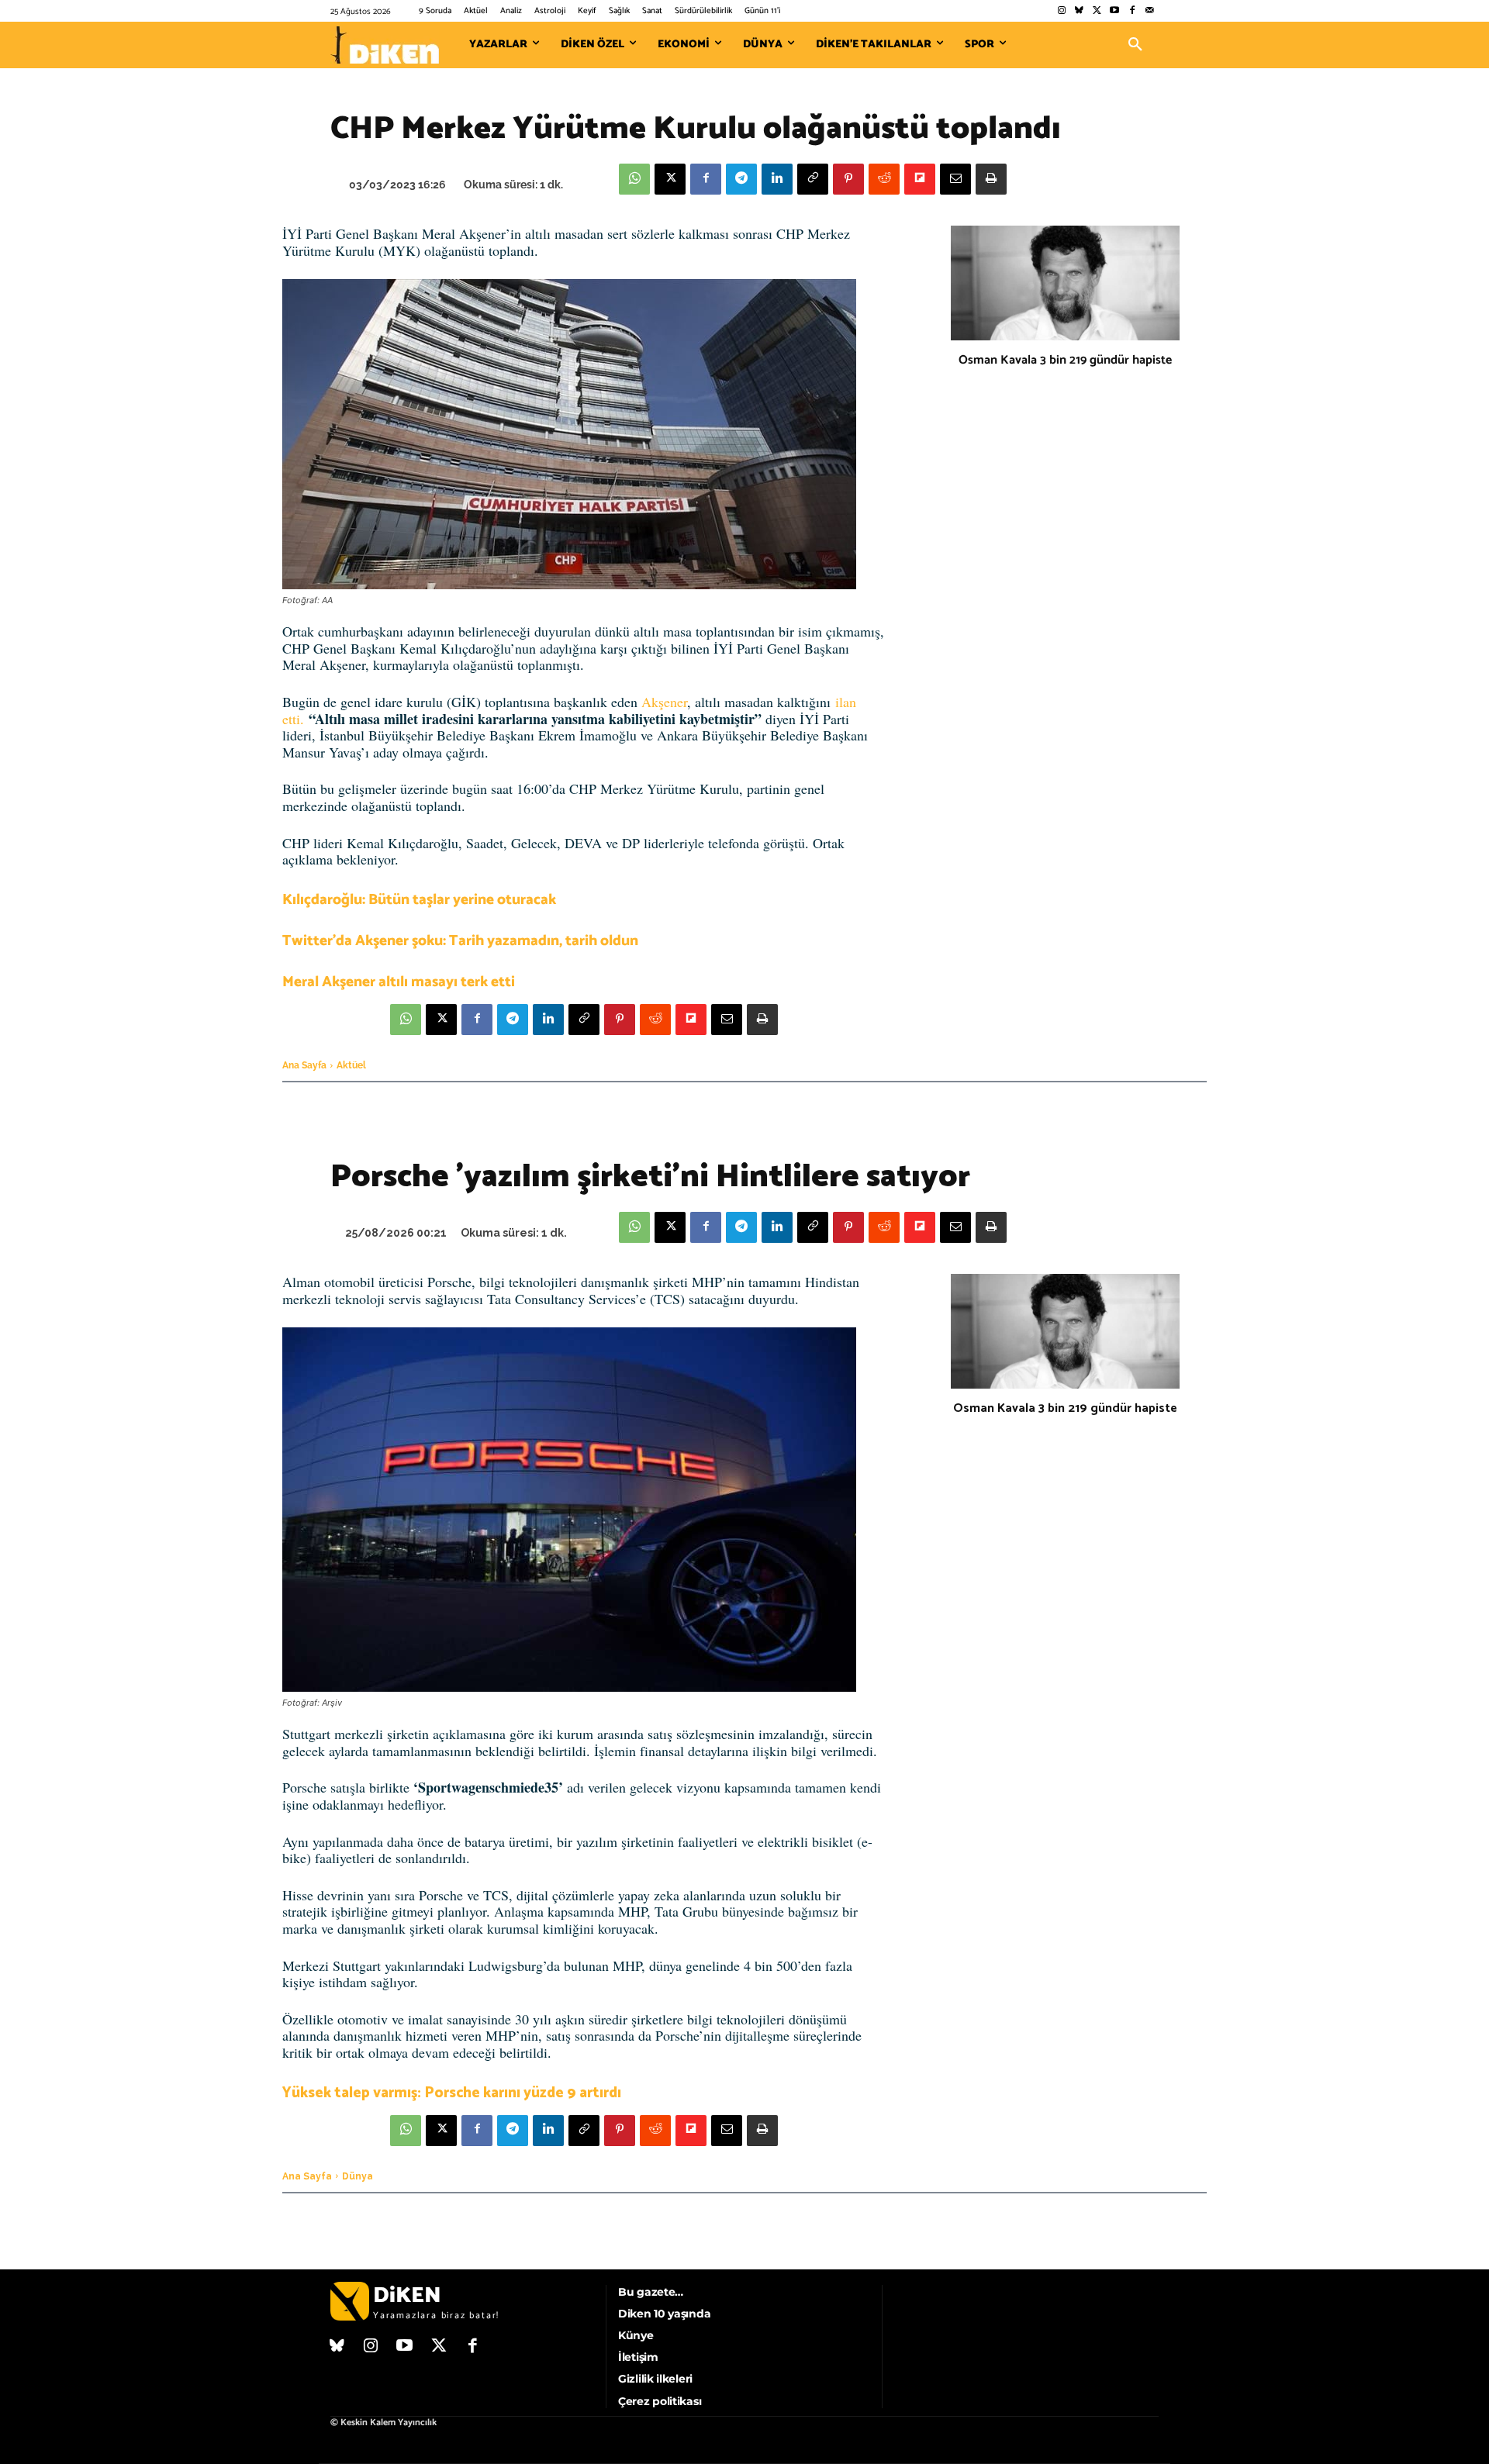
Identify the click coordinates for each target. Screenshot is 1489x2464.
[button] (1135, 45)
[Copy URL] (813, 179)
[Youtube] (1115, 11)
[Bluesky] (1079, 11)
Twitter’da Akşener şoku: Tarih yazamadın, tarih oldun (460, 941)
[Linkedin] (777, 179)
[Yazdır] (991, 179)
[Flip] (920, 179)
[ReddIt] (884, 179)
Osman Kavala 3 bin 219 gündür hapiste (1065, 360)
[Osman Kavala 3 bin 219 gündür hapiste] (1065, 283)
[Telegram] (741, 179)
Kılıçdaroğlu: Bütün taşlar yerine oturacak (419, 900)
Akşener (664, 702)
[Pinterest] (848, 179)
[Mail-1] (1150, 11)
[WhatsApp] (634, 179)
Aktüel (351, 1065)
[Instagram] (1061, 11)
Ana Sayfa (304, 1065)
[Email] (955, 179)
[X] (670, 179)
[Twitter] (1097, 11)
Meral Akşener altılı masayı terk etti (399, 982)
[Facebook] (1132, 11)
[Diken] (385, 45)
